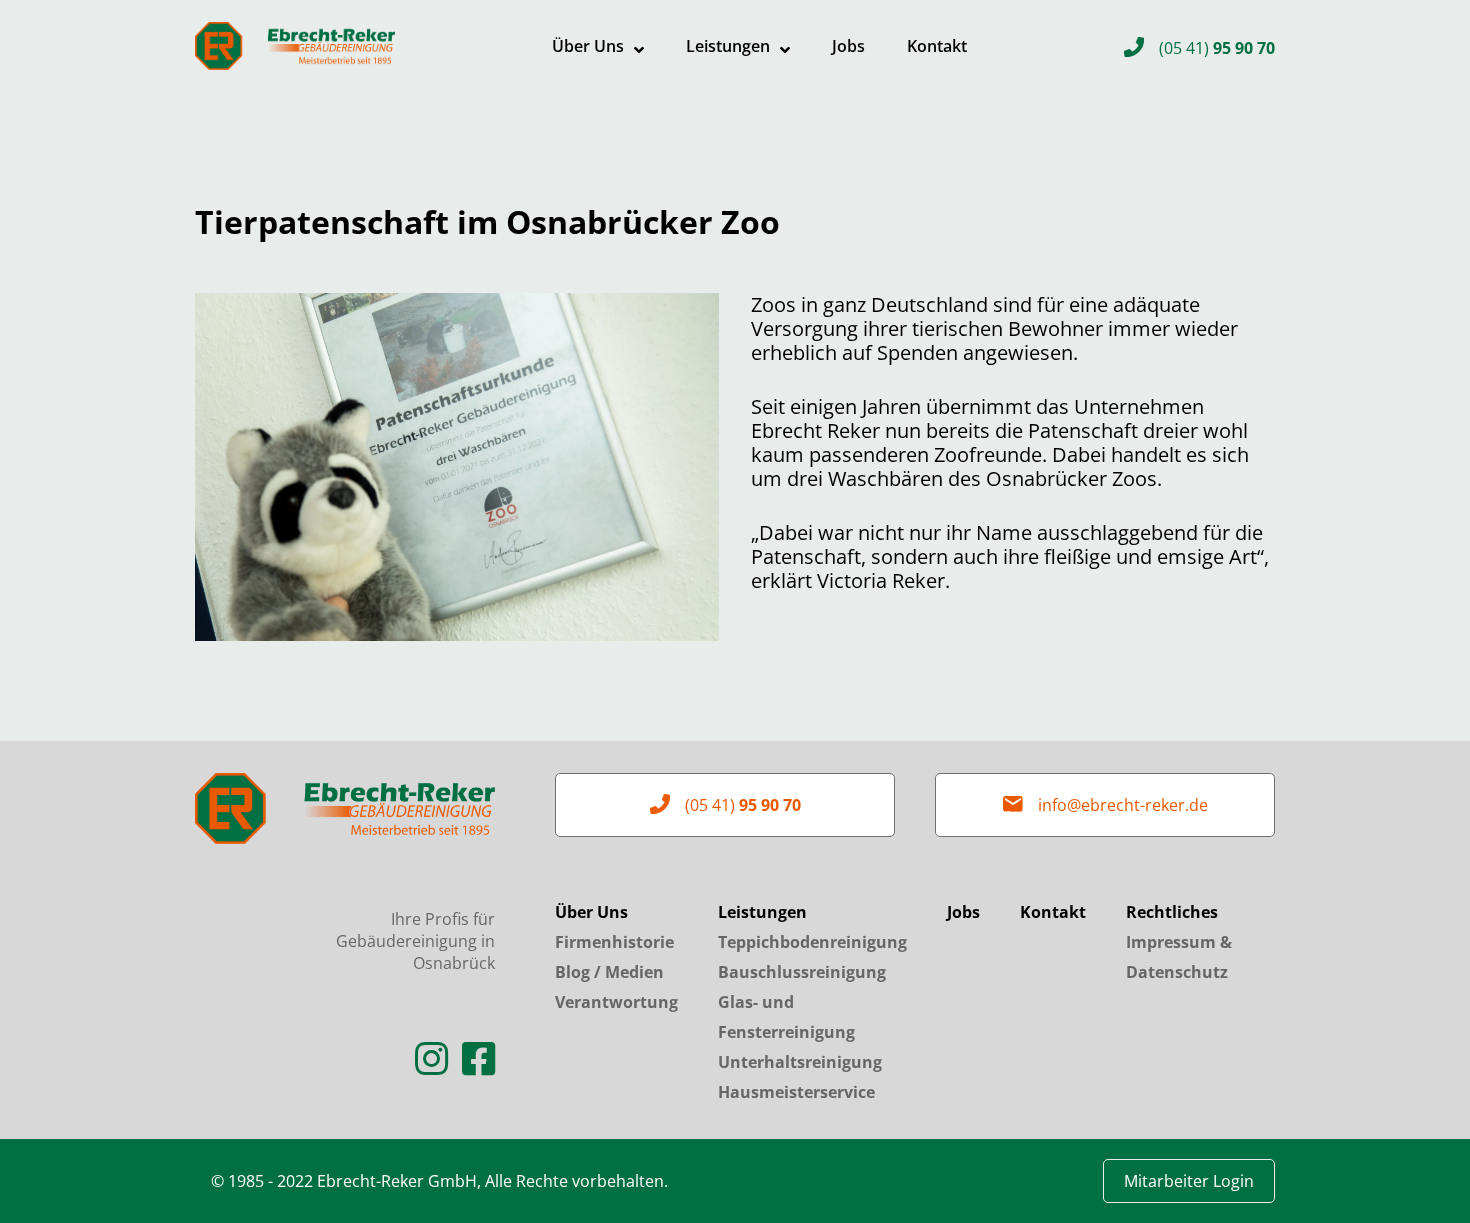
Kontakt (937, 46)
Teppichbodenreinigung (812, 942)
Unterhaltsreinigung (800, 1062)
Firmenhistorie (614, 942)
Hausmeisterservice (796, 1092)
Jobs (848, 46)
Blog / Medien (609, 972)
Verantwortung (616, 1002)
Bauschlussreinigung (802, 972)
